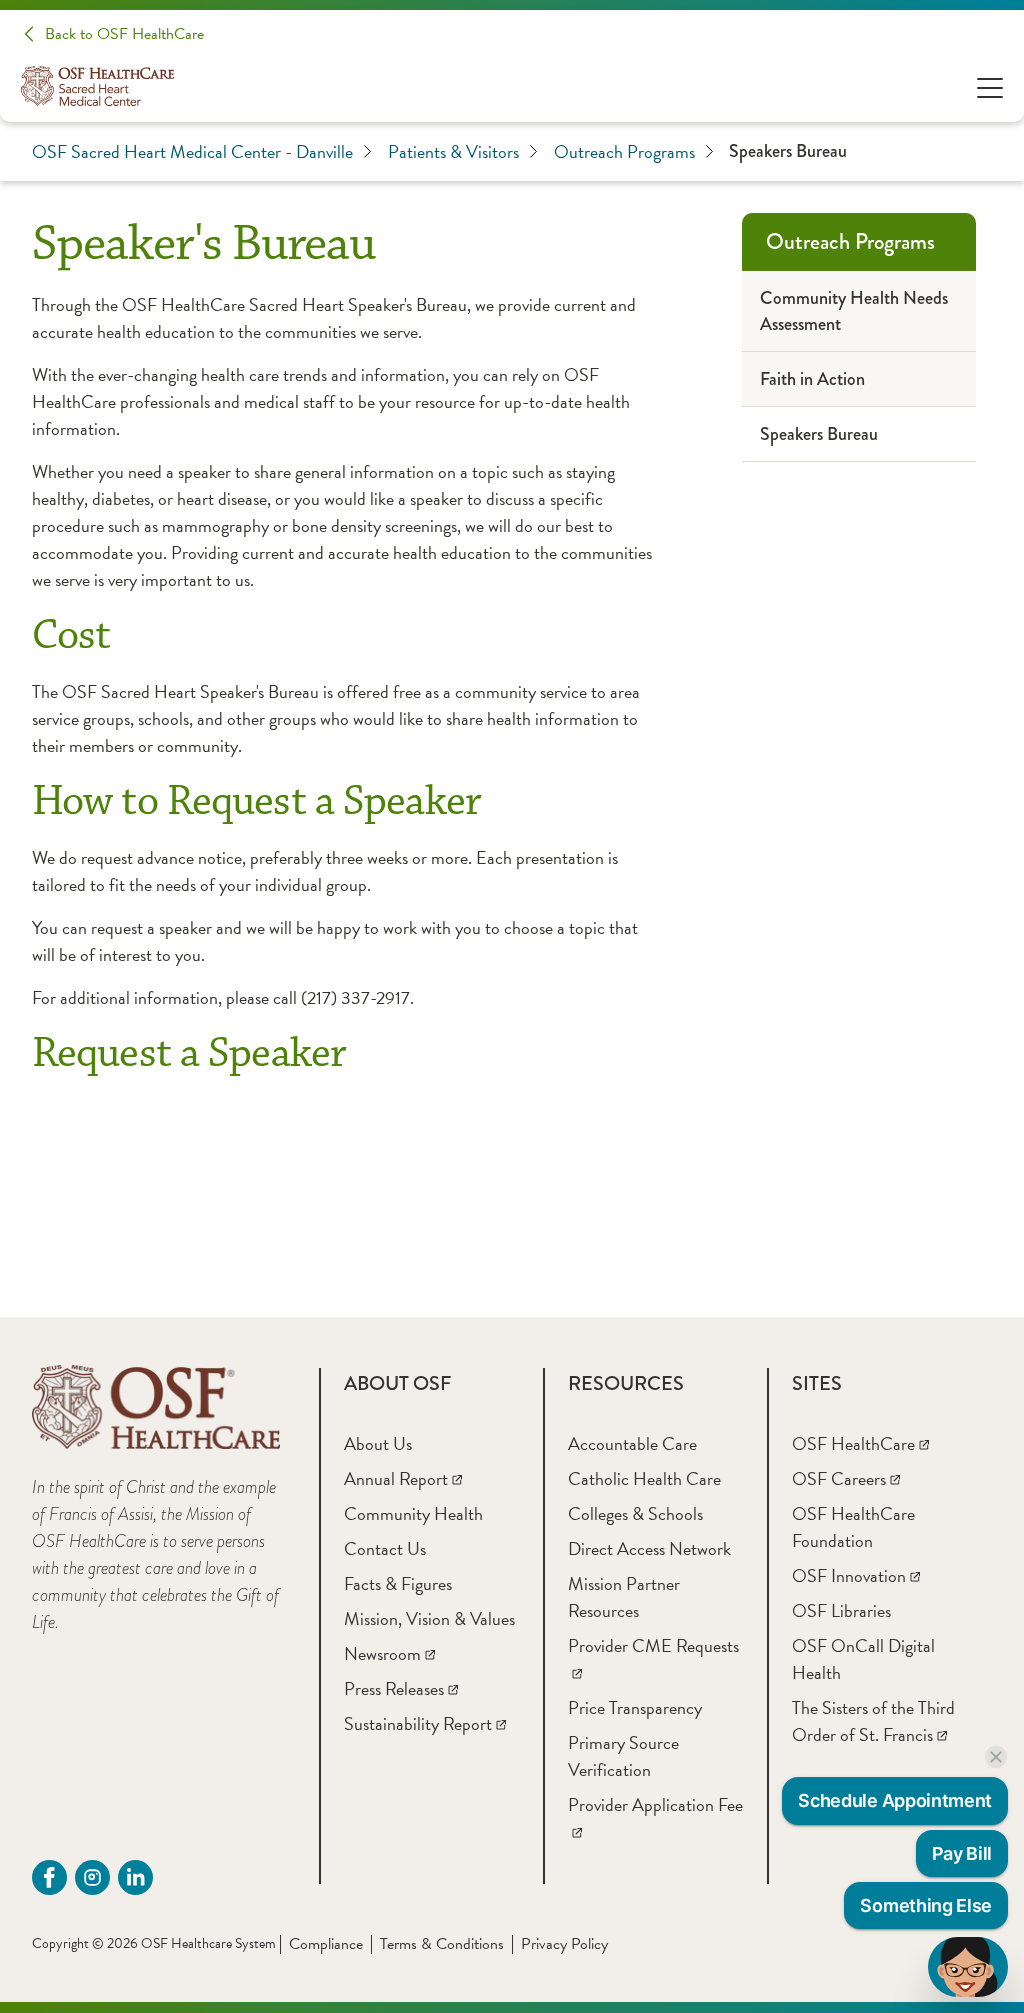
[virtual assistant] (968, 1967)
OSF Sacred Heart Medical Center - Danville (192, 151)
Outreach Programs (624, 151)
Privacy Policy (564, 1944)
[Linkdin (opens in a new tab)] (135, 1877)
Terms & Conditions (442, 1944)
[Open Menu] (990, 86)
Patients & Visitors (453, 151)
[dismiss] (996, 1757)
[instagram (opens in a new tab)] (92, 1877)
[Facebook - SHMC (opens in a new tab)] (49, 1877)
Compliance (326, 1944)
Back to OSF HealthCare (124, 34)
